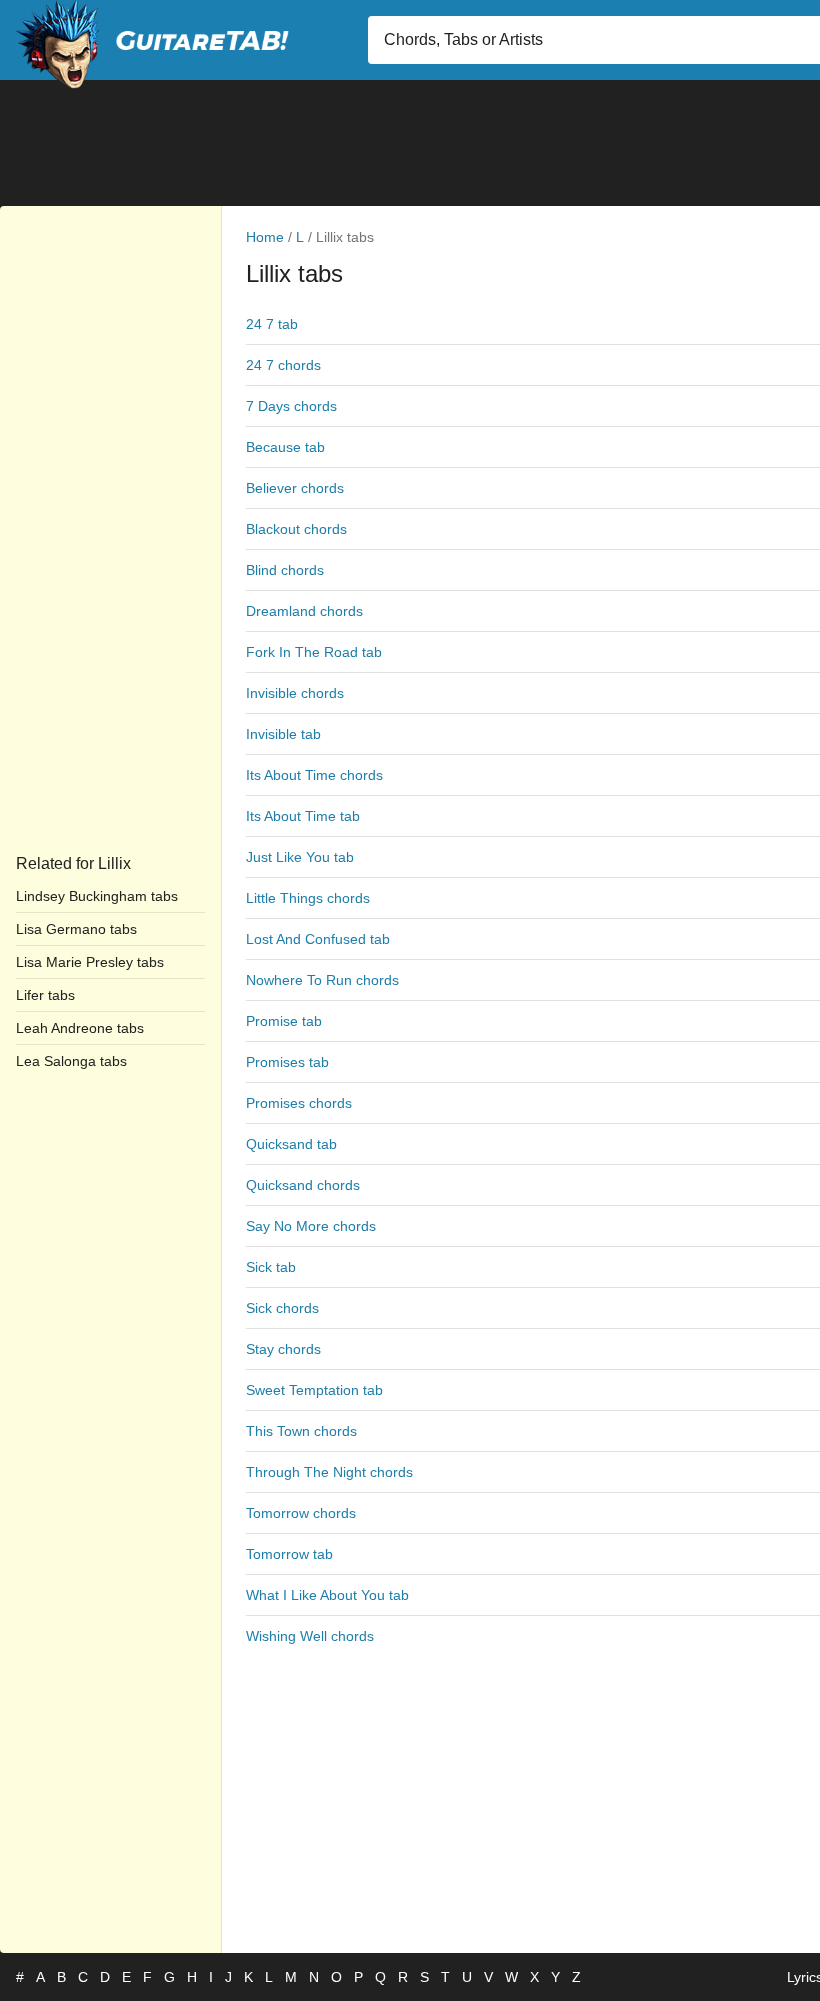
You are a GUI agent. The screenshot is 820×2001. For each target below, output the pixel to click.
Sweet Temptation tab (314, 1390)
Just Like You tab (300, 857)
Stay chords (283, 1349)
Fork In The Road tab (314, 652)
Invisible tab (283, 734)
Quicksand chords (303, 1185)
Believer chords (295, 488)
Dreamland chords (304, 611)
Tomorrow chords (301, 1513)
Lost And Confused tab (318, 939)
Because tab (285, 447)
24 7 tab (272, 324)
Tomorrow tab (289, 1554)
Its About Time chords (314, 775)
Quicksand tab (291, 1144)
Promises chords (299, 1103)
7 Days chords (291, 406)
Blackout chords (296, 529)
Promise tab (284, 1021)
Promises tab (287, 1062)
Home (265, 237)
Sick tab (271, 1267)
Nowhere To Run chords (322, 980)
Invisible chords (295, 693)
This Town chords (301, 1431)
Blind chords (285, 570)
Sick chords (282, 1308)
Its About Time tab (303, 816)
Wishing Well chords (310, 1636)
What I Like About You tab (327, 1595)
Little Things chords (308, 898)
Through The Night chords (329, 1472)
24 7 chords (283, 365)
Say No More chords (311, 1226)
